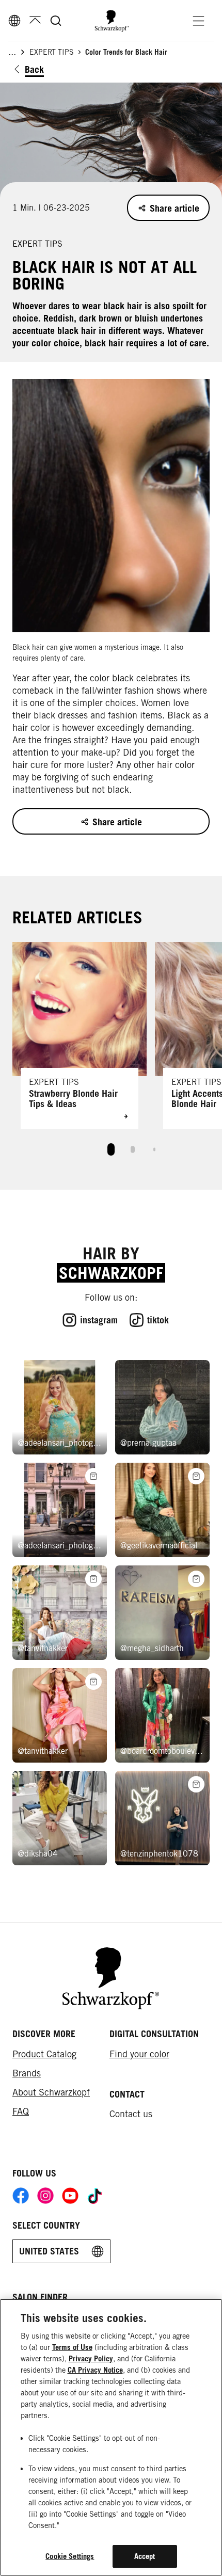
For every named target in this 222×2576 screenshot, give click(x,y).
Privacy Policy (91, 2358)
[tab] (111, 1149)
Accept (145, 2556)
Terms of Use (72, 2347)
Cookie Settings (70, 2556)
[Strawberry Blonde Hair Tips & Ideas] (80, 1035)
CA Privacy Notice (95, 2370)
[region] (111, 2437)
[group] (111, 1053)
